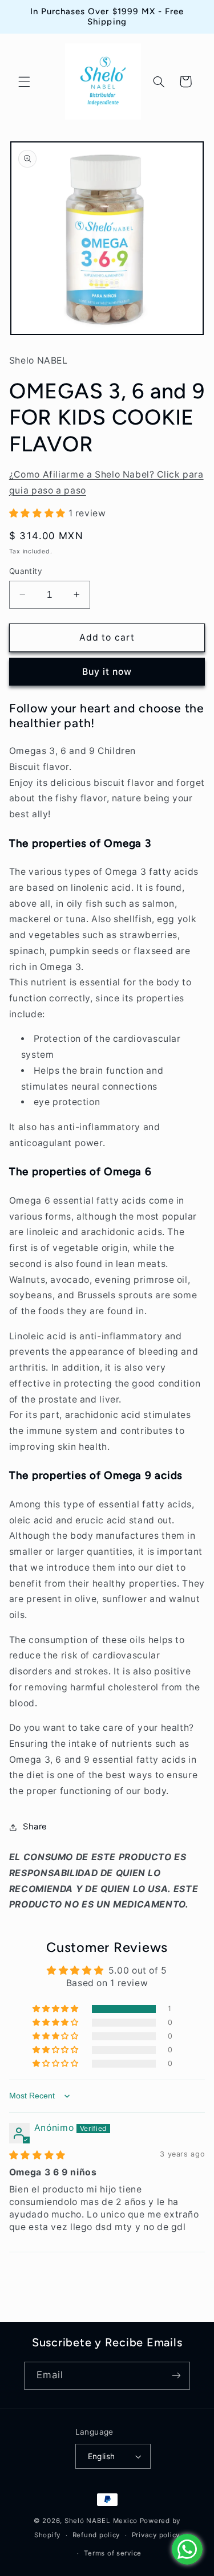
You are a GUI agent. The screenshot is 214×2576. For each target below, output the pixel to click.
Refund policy (96, 2535)
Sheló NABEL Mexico (101, 2521)
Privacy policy (156, 2535)
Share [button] (35, 1827)
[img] (37, 2155)
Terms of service (113, 2553)
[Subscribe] (176, 2376)
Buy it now (107, 672)
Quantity (26, 571)
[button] (24, 81)
